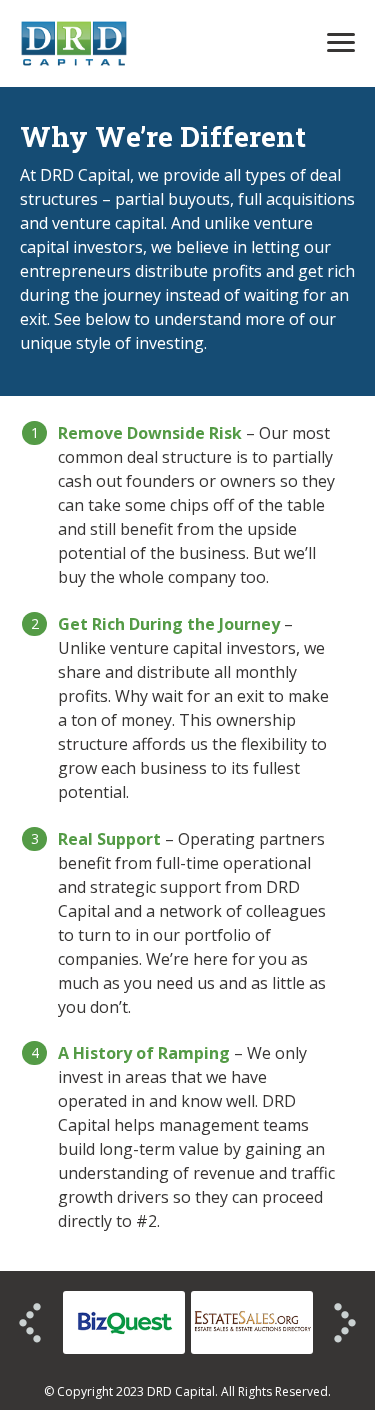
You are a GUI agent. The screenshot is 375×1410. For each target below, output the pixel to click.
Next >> (345, 1323)
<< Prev (30, 1323)
